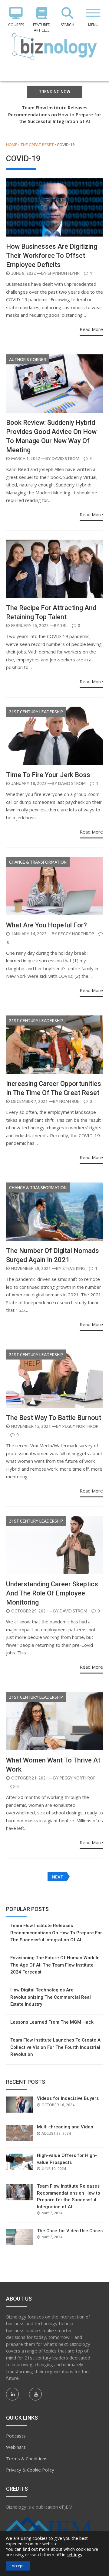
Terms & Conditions (27, 2458)
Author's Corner (28, 360)
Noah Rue (69, 1101)
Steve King (74, 1268)
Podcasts (16, 2436)
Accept (18, 2566)
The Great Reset (37, 145)
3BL (64, 626)
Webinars (16, 2447)
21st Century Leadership (36, 712)
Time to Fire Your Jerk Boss (48, 775)
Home (12, 145)
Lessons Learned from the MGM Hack (52, 2022)
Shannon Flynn (64, 273)
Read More (91, 329)
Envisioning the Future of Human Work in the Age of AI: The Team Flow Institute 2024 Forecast (55, 1965)
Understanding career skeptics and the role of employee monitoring (52, 1593)
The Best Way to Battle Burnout (54, 1418)
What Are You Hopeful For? (46, 925)
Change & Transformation (38, 862)
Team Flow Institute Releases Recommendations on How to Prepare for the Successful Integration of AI (55, 114)
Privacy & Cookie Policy (30, 2470)
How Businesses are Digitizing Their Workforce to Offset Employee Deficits (52, 256)
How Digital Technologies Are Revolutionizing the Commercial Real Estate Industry (51, 1997)
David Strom (66, 459)
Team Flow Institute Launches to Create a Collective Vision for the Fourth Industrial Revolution (55, 2047)
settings (74, 2555)
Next (58, 1877)
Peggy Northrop (76, 934)
